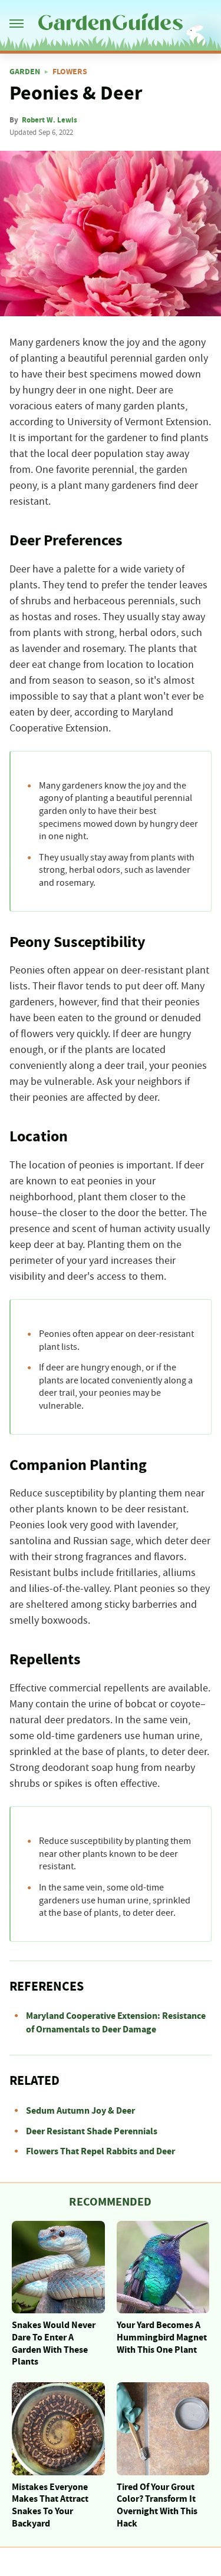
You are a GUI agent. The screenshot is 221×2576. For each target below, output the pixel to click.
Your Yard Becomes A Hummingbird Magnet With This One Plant (162, 2337)
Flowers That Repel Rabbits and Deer (100, 2151)
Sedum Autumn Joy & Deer (80, 2111)
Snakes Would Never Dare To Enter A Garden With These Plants (54, 2343)
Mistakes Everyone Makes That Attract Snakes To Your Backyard (50, 2505)
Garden (25, 72)
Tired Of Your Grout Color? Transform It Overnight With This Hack (157, 2505)
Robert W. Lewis (50, 120)
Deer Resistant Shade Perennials (92, 2131)
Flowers (70, 72)
